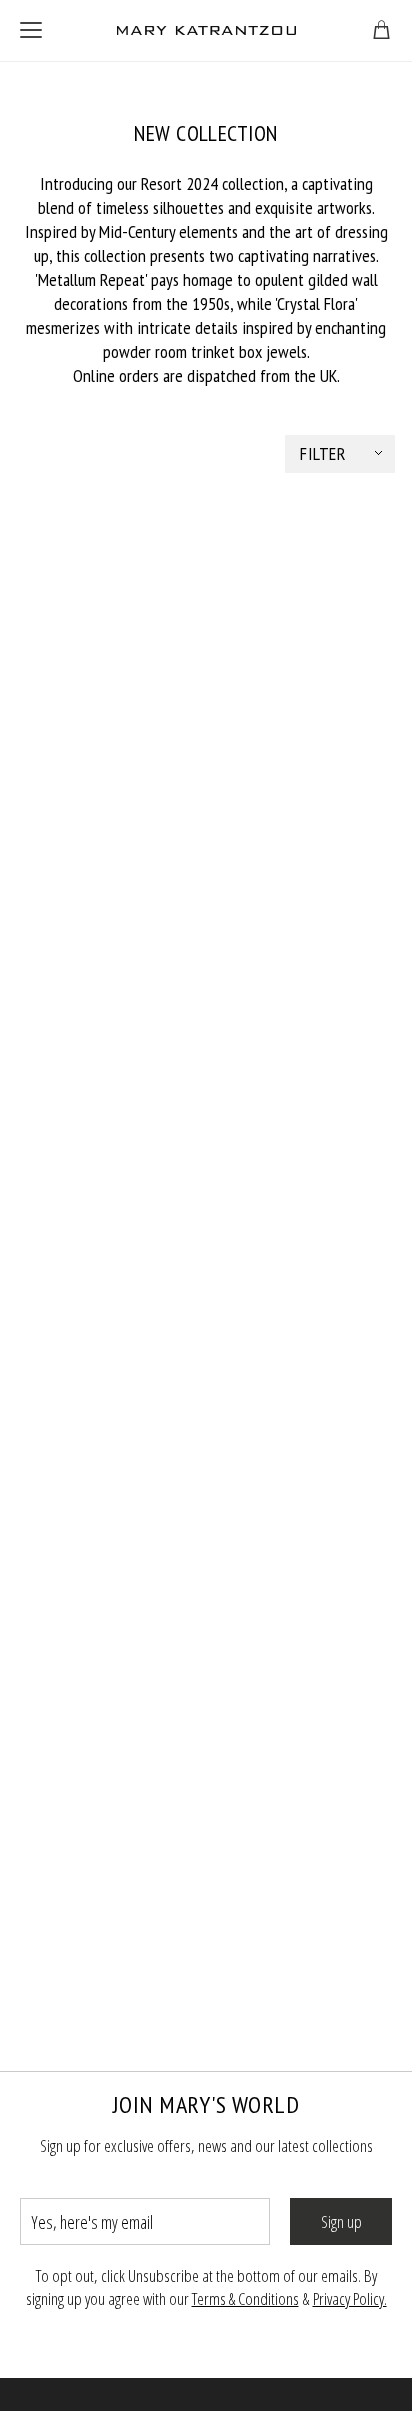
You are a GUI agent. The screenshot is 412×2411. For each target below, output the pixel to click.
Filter (323, 453)
